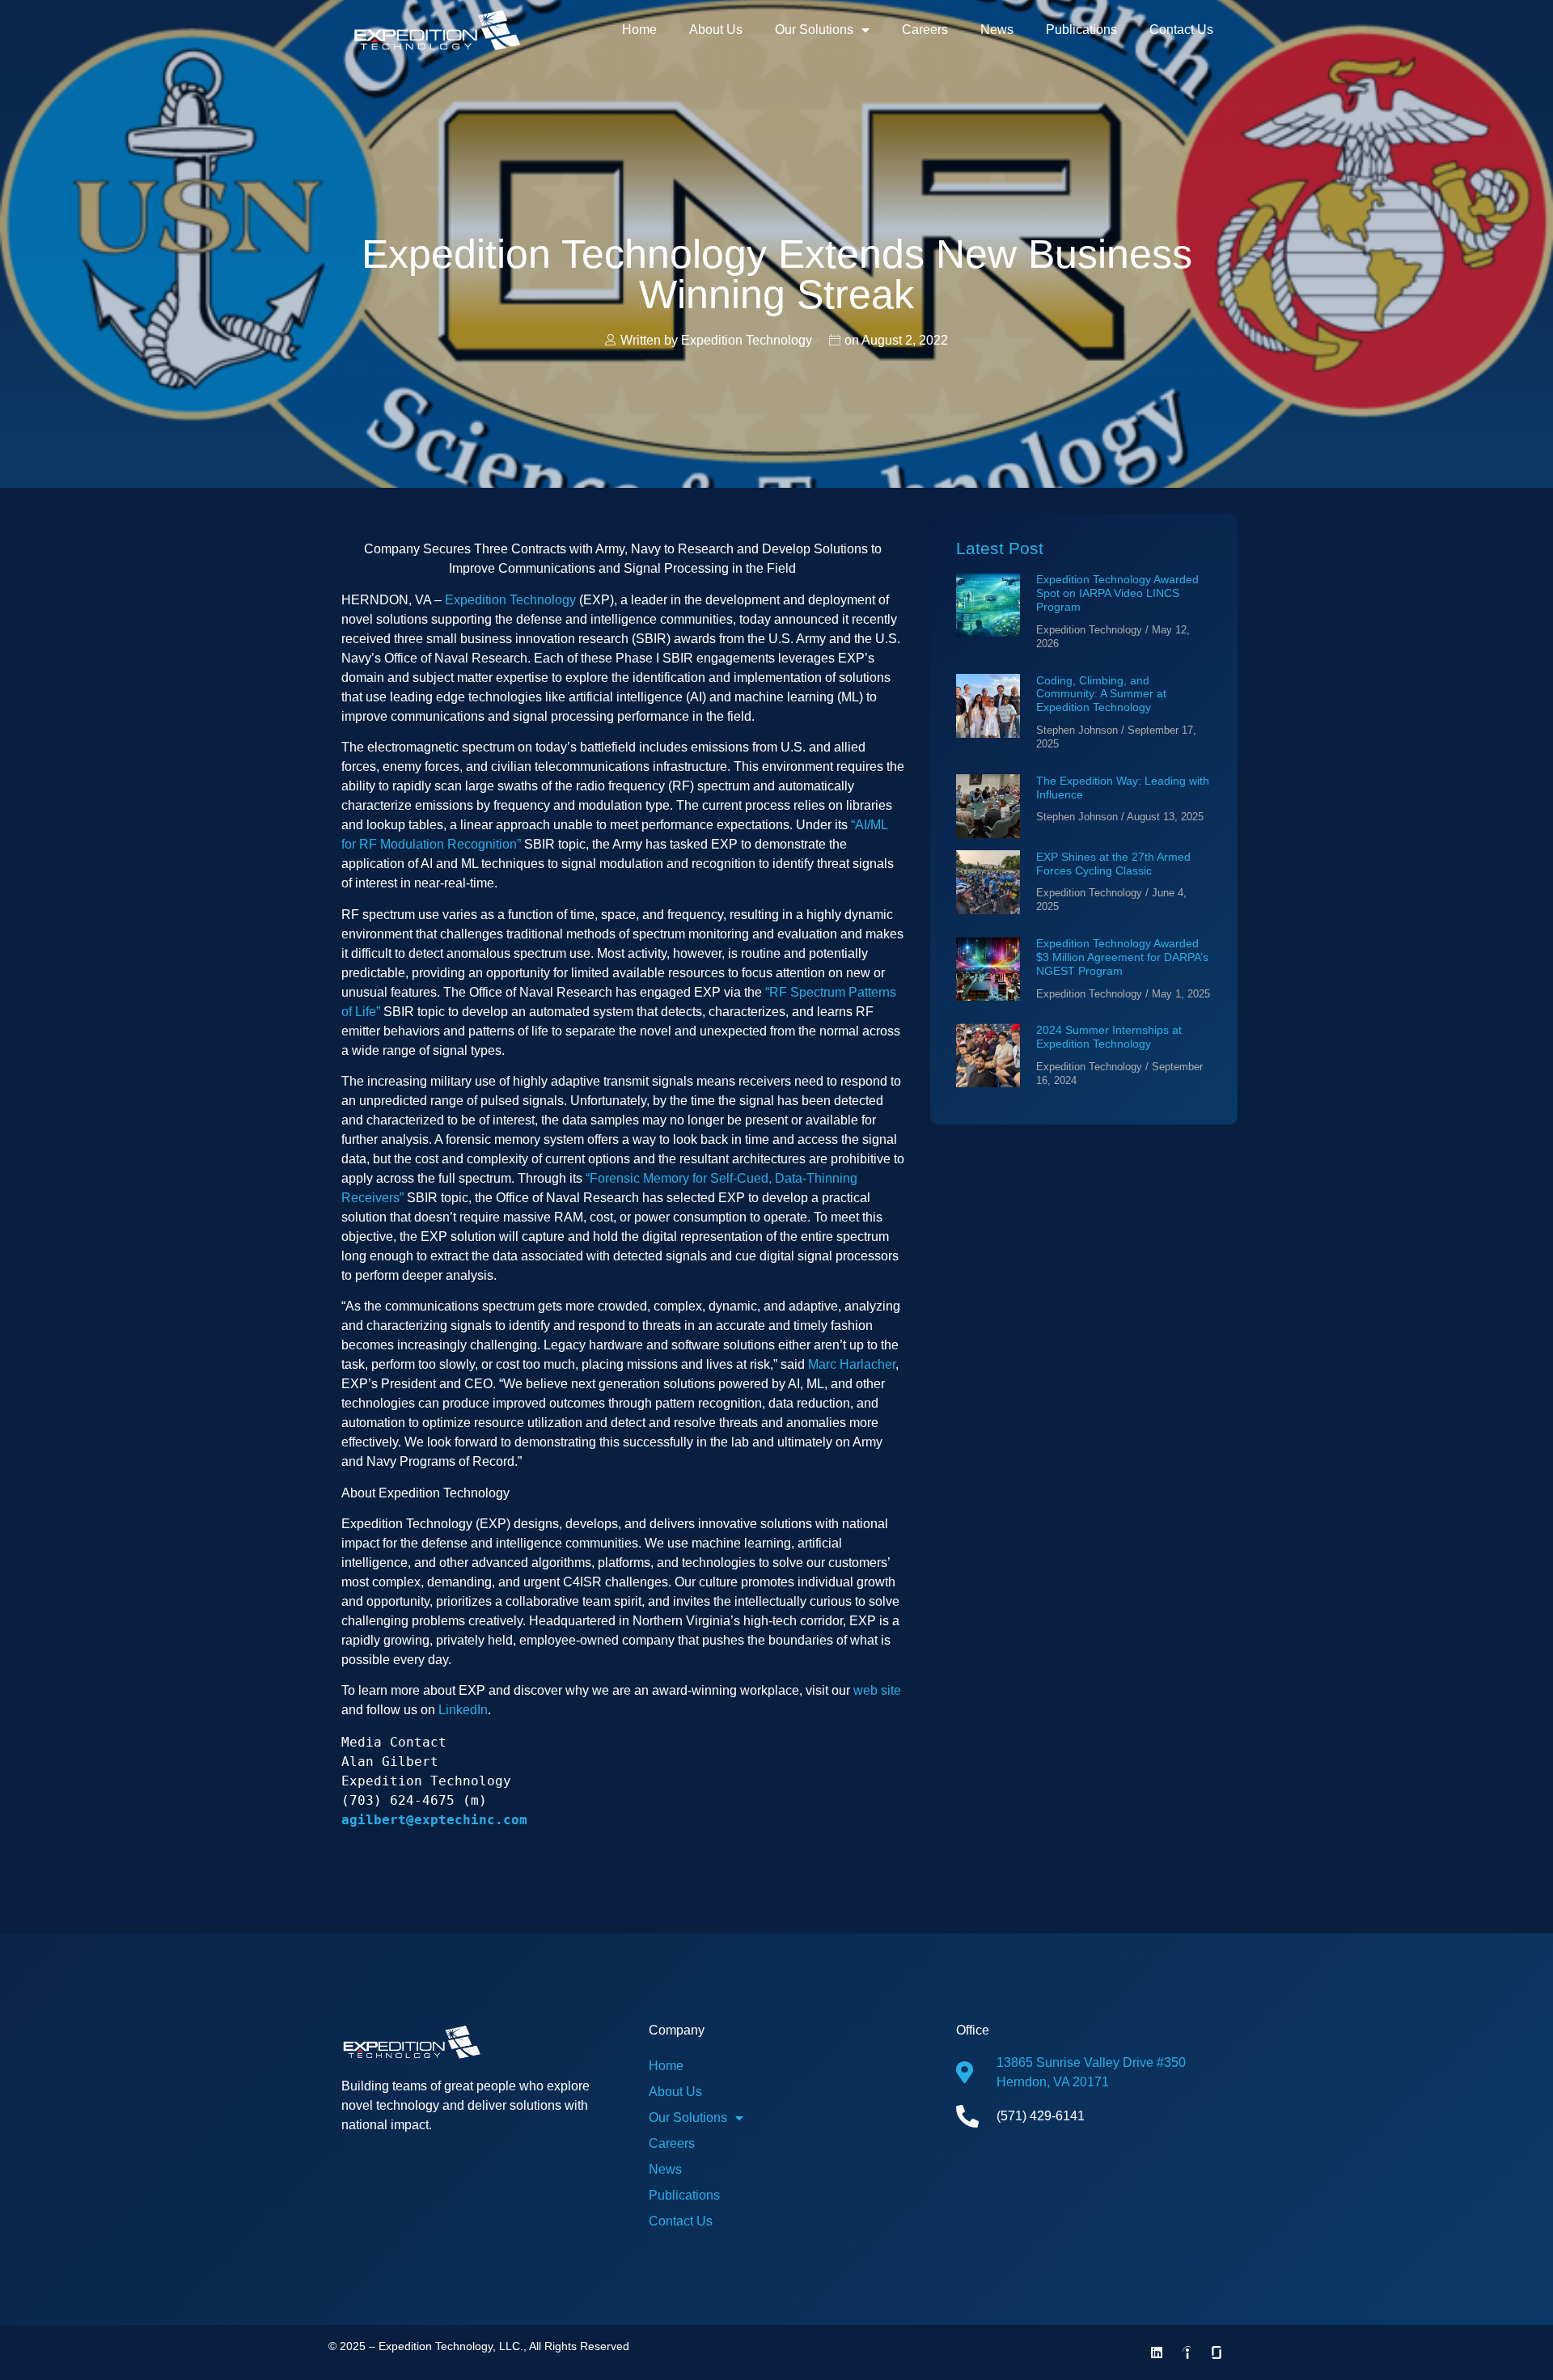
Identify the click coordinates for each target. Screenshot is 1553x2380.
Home (639, 30)
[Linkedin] (1157, 2352)
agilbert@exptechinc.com (434, 1820)
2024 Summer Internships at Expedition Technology (1109, 1037)
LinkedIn (463, 1710)
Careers (925, 30)
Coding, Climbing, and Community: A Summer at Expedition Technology (1101, 694)
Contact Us (1181, 30)
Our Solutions (814, 30)
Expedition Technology (510, 600)
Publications (1081, 30)
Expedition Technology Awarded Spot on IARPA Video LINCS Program (1117, 593)
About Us (716, 30)
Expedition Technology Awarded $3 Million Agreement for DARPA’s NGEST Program (1122, 957)
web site (877, 1690)
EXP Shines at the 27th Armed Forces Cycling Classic (1113, 864)
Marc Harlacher (852, 1364)
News (997, 30)
